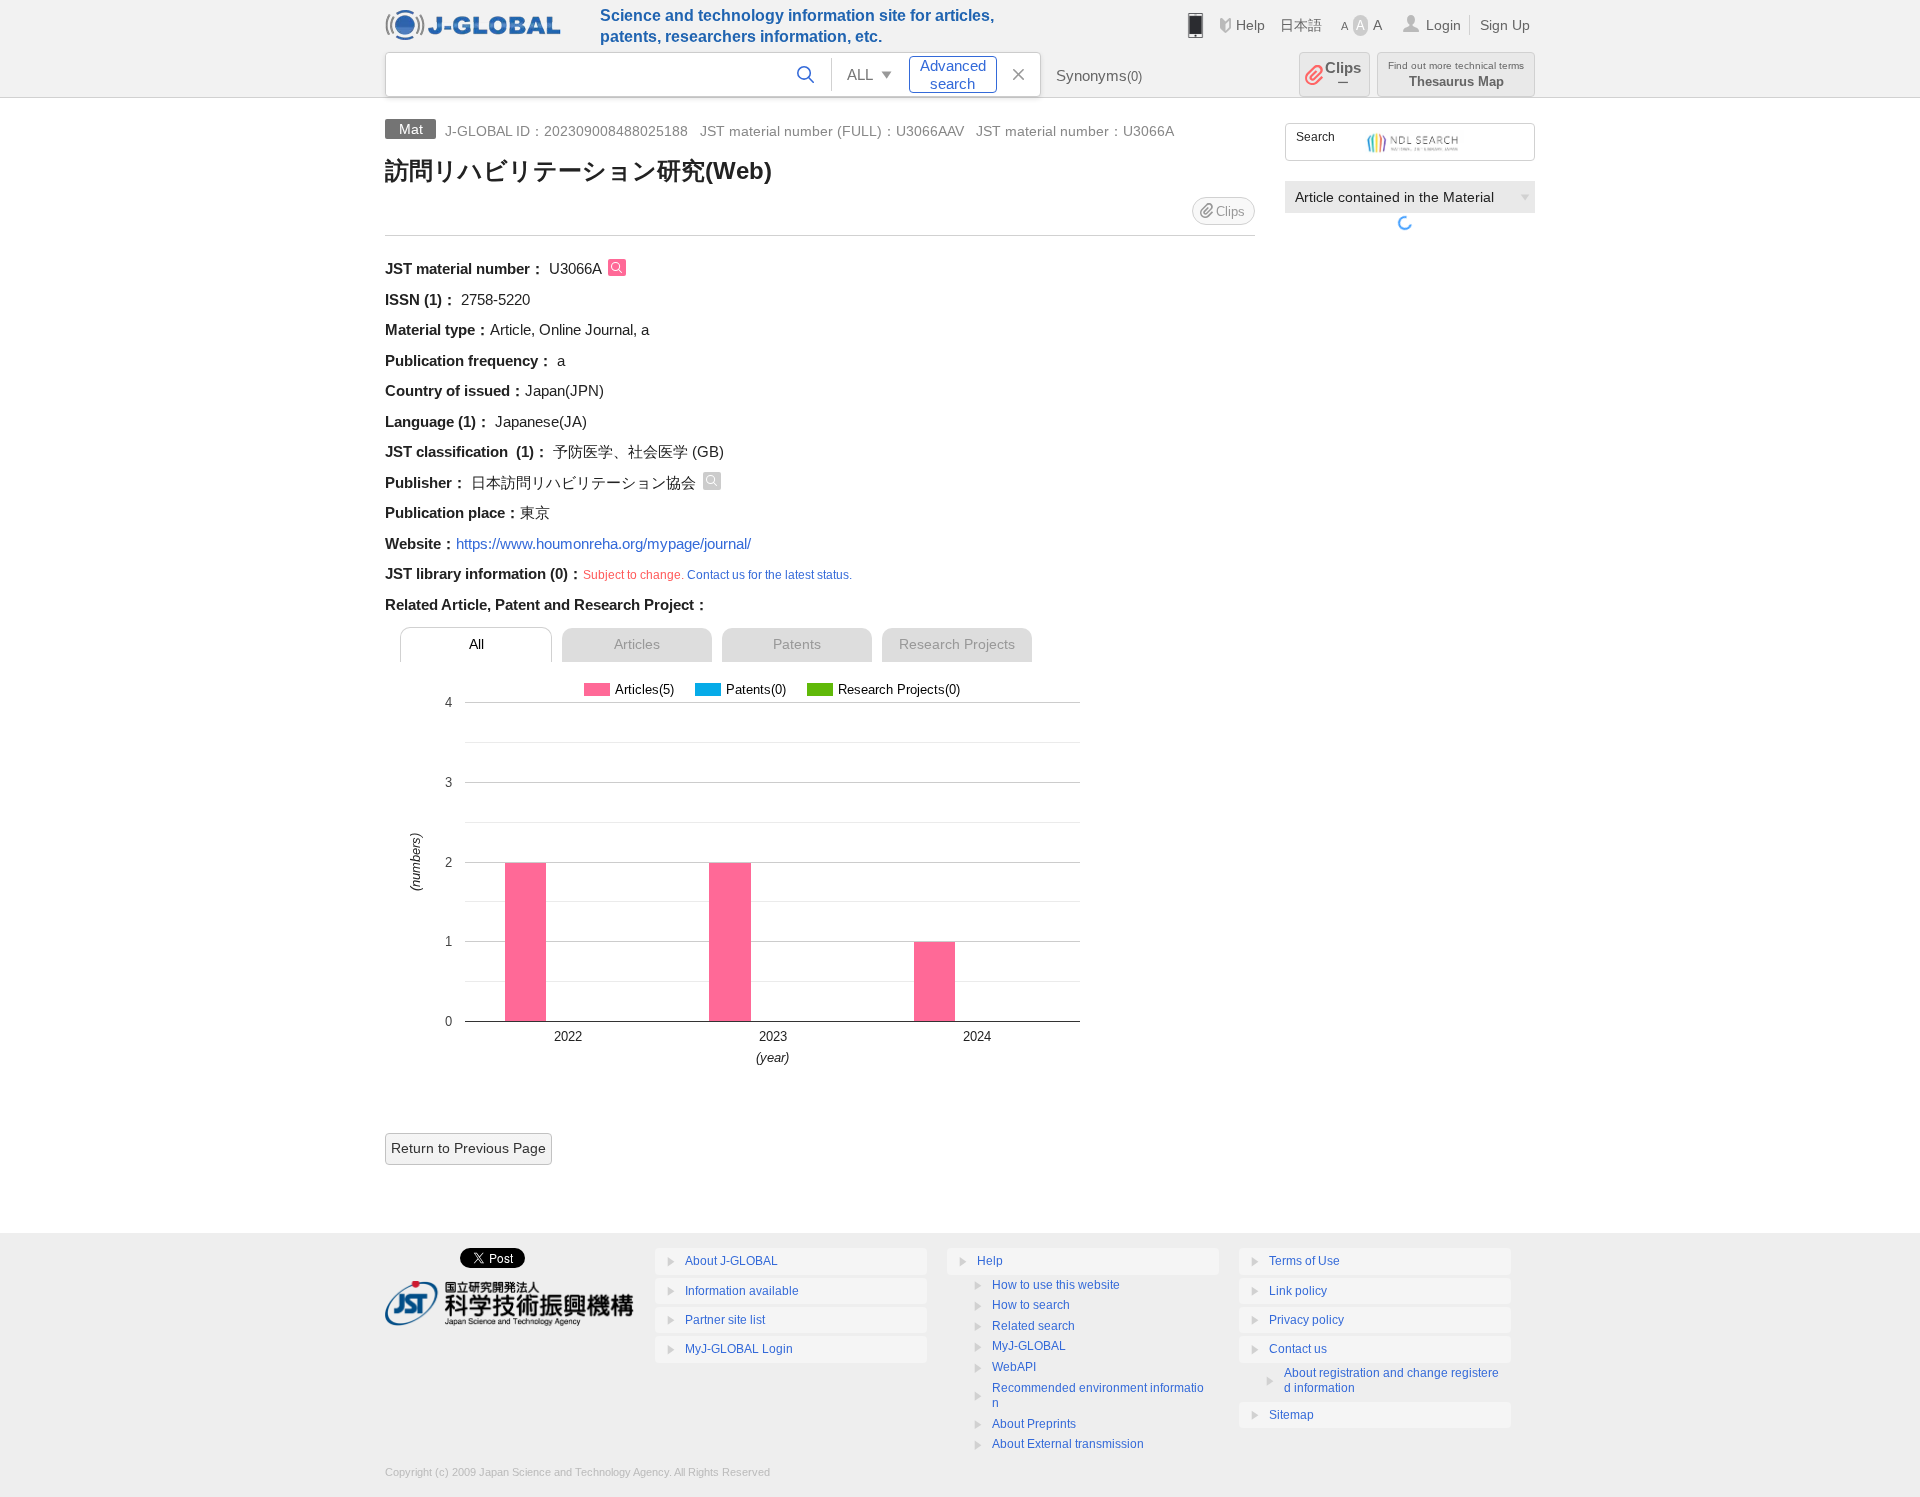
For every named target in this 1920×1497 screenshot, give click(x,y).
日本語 (1301, 25)
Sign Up (1505, 25)
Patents (797, 644)
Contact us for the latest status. (769, 575)
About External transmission (1068, 1444)
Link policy (1298, 1291)
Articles (637, 644)
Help (1250, 25)
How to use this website (1056, 1285)
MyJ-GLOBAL (1029, 1346)
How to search (1031, 1305)
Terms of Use (1304, 1261)
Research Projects (957, 644)
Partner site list (725, 1320)
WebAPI (1014, 1367)
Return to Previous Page (468, 1148)
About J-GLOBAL (731, 1261)
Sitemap (1291, 1415)
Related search (1033, 1326)
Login (1443, 25)
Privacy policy (1306, 1320)
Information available (742, 1291)
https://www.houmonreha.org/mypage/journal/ (603, 543)
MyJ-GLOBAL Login (739, 1349)
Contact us (1298, 1349)
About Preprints (1034, 1424)
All (476, 644)
